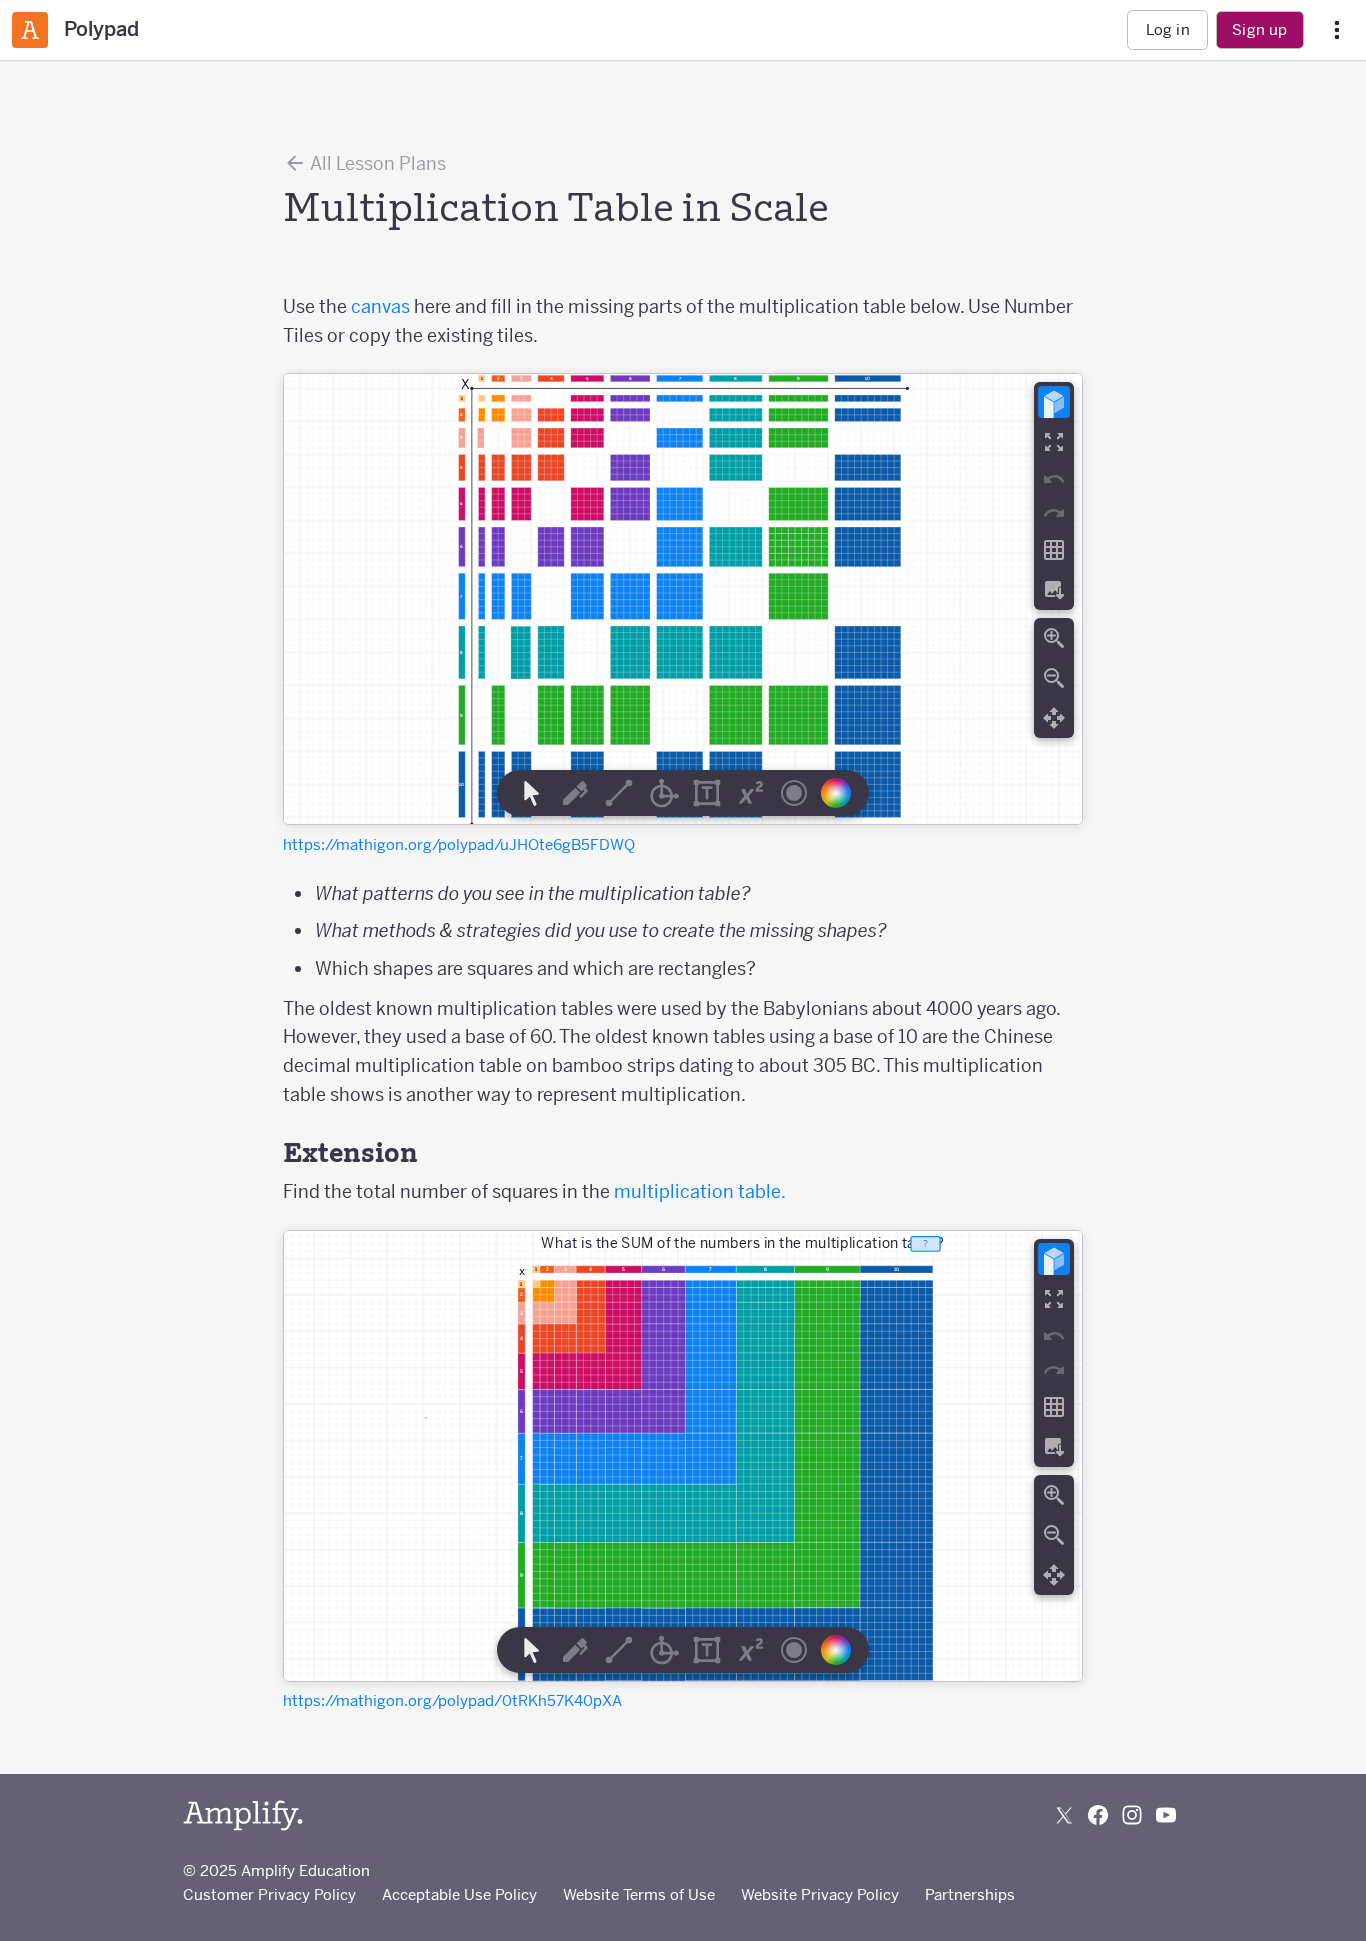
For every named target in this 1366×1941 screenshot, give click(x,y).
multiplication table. (700, 1191)
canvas (380, 306)
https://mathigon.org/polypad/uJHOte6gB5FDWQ (459, 844)
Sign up (1259, 29)
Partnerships (970, 1894)
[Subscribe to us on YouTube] (1166, 1815)
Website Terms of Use (639, 1894)
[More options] (1337, 30)
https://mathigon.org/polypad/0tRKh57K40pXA (452, 1700)
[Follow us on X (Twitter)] (1064, 1815)
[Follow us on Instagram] (1132, 1815)
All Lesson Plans (376, 163)
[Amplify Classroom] (30, 30)
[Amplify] (243, 1815)
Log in (1168, 29)
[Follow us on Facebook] (1098, 1815)
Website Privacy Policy (820, 1894)
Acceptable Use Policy (459, 1894)
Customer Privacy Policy (269, 1894)
